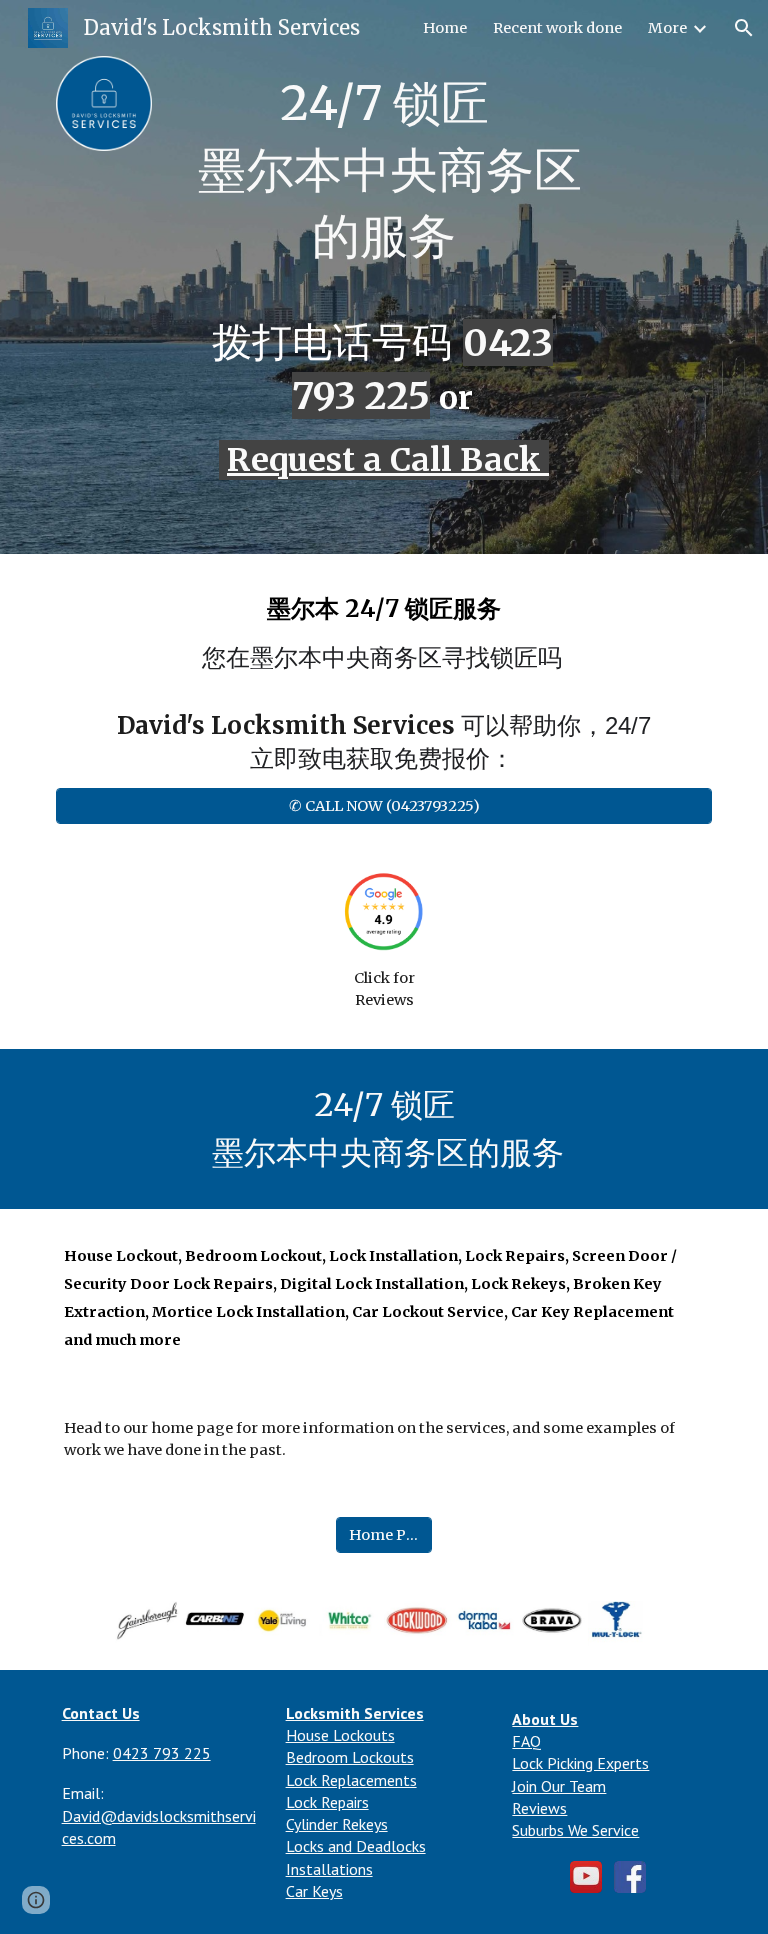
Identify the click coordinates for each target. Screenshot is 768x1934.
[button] (744, 28)
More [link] (667, 28)
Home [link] (445, 28)
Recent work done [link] (557, 28)
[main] (383, 179)
